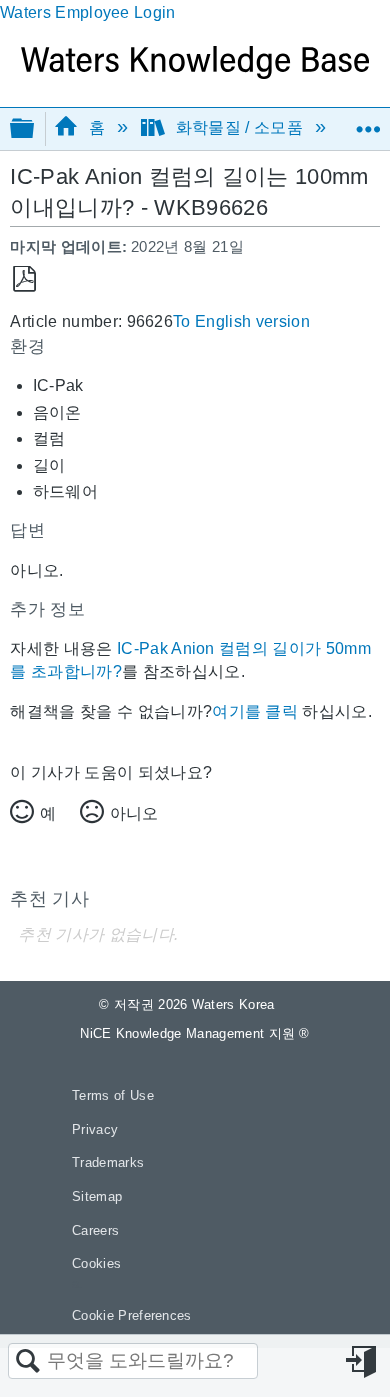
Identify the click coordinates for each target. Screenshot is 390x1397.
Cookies (96, 1263)
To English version (241, 321)
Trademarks (108, 1162)
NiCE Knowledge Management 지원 (195, 1033)
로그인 (363, 1362)
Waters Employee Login (88, 12)
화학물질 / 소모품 (239, 127)
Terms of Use (113, 1095)
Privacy (95, 1129)
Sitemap (97, 1196)
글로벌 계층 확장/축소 (35, 129)
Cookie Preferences (132, 1315)
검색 (28, 1362)
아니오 (134, 813)
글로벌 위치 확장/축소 (368, 122)
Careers (95, 1230)
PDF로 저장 (24, 279)
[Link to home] (195, 73)
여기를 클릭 (255, 711)
